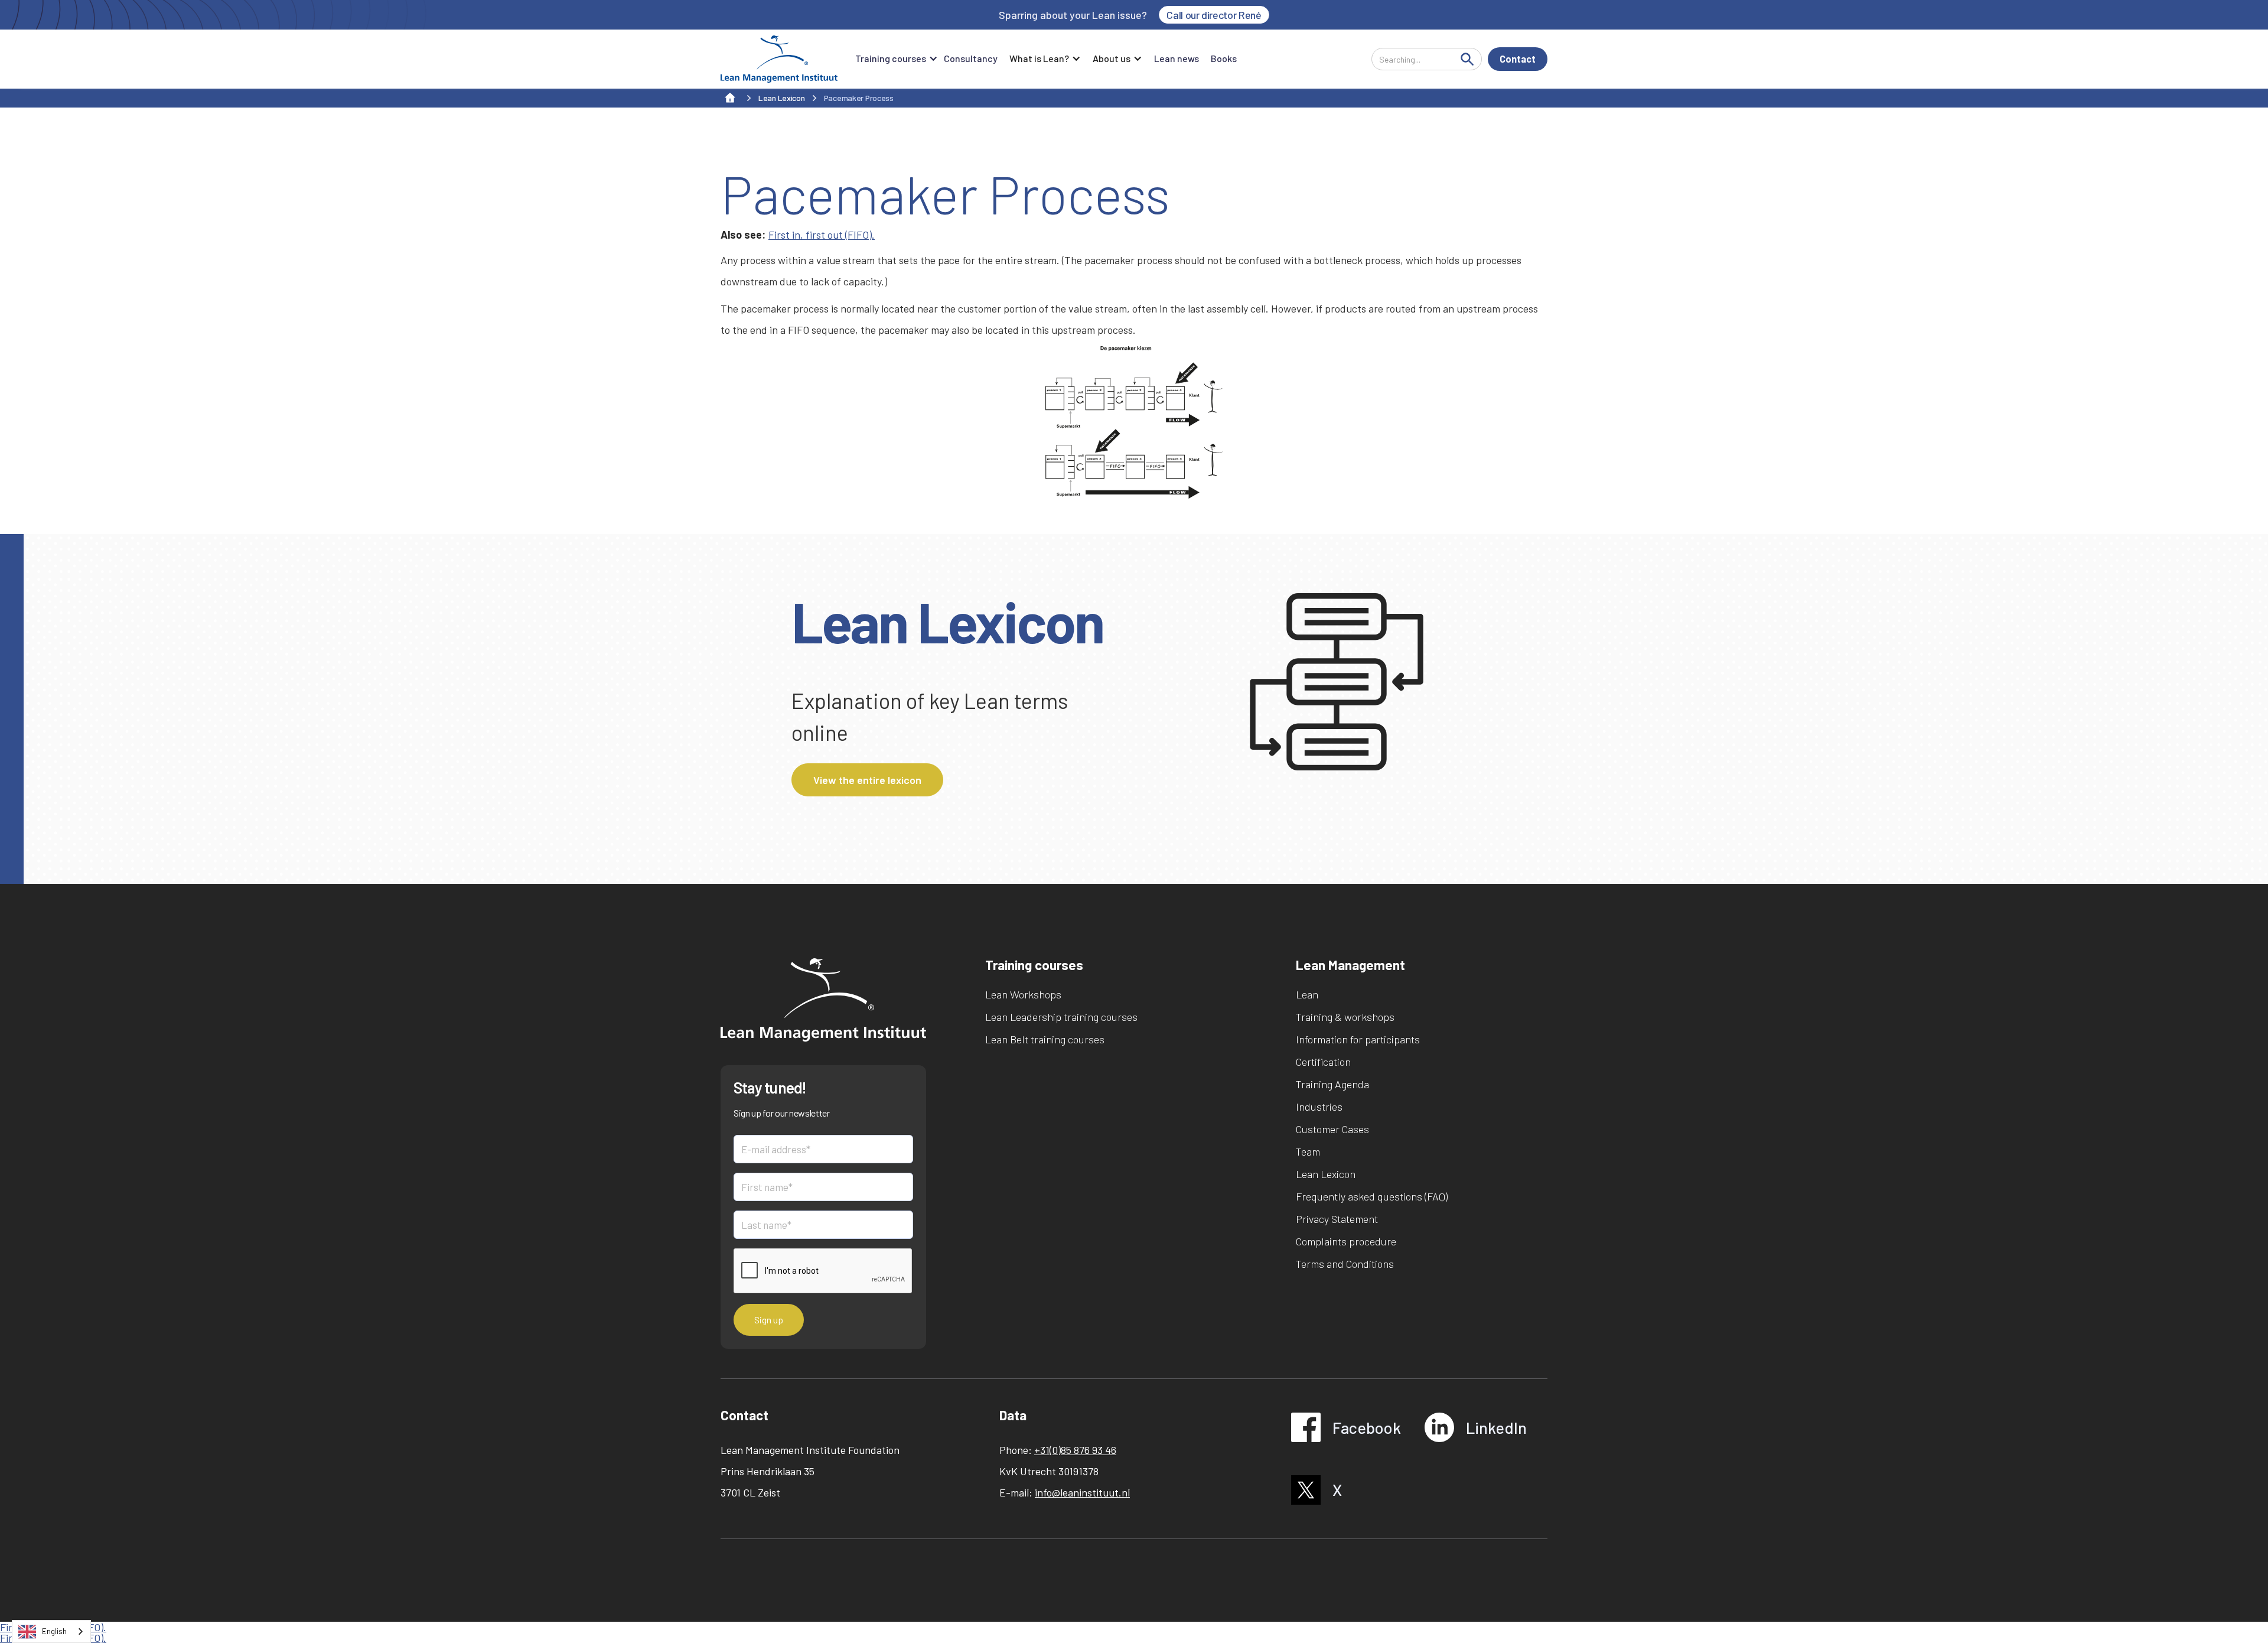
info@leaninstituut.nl (1082, 1492)
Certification (1323, 1062)
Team (1308, 1151)
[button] (894, 59)
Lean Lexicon (1326, 1174)
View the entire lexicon (867, 780)
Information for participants (1358, 1039)
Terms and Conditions (1345, 1264)
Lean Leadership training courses (1061, 1017)
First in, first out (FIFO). (822, 235)
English (54, 1631)
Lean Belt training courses (1045, 1039)
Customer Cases (1332, 1129)
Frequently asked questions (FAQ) (1372, 1196)
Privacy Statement (1337, 1219)
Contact (1518, 59)
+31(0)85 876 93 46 (1075, 1450)
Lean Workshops (1023, 994)
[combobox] (51, 1631)
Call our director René (1214, 15)
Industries (1319, 1107)
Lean (1307, 994)
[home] (779, 59)
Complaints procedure (1346, 1241)
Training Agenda (1332, 1084)
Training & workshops (1345, 1017)
